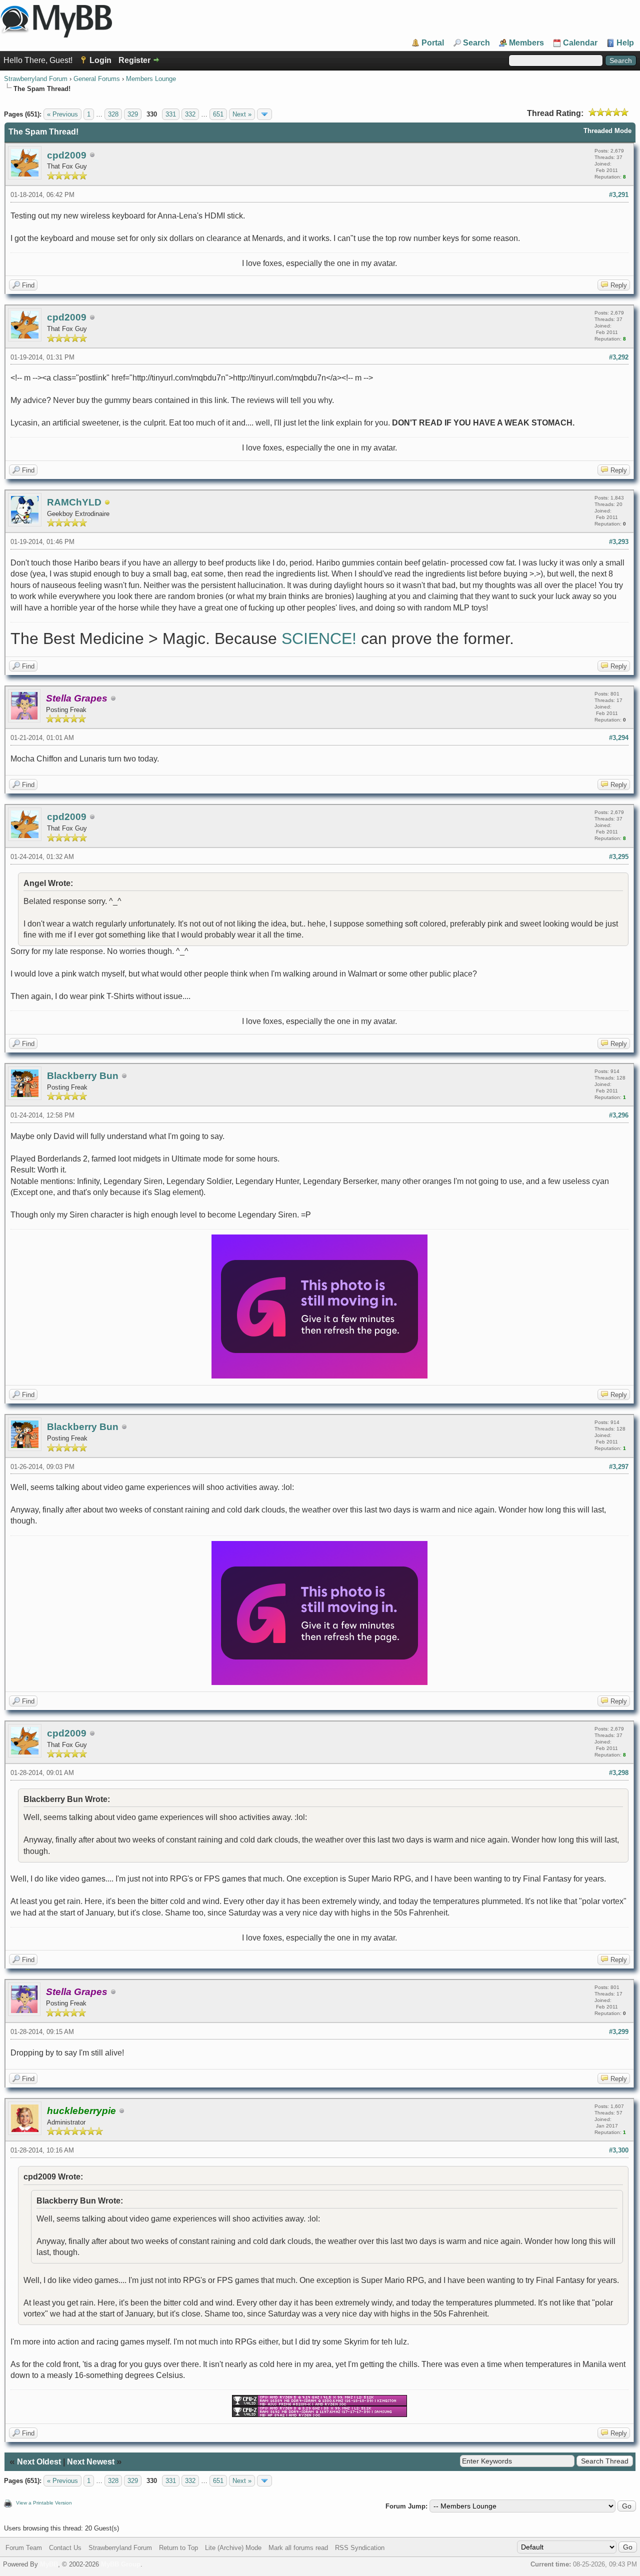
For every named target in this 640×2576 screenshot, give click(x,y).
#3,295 (619, 857)
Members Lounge (151, 79)
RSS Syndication (360, 2548)
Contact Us (65, 2548)
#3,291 (619, 195)
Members (526, 43)
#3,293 (619, 542)
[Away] (107, 503)
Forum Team (24, 2548)
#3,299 (619, 2032)
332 (190, 114)
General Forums (97, 79)
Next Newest (91, 2462)
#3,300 (619, 2150)
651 (218, 114)
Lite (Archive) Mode (233, 2548)
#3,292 (619, 357)
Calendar (580, 43)
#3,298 (619, 1773)
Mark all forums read (298, 2548)
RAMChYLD (74, 502)
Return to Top (178, 2548)
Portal (433, 43)
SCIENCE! (319, 638)
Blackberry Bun (83, 1076)
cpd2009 (67, 155)
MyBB (49, 2564)
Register (134, 60)
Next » (242, 114)
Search (476, 43)
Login (100, 60)
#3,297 (619, 1467)
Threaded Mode (607, 131)
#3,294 (619, 738)
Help (625, 43)
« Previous (62, 114)
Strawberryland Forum (36, 79)
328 (113, 114)
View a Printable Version (44, 2503)
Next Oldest (39, 2462)
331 (171, 114)
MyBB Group (121, 2564)
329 (133, 114)
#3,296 (619, 1115)
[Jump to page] (264, 114)
